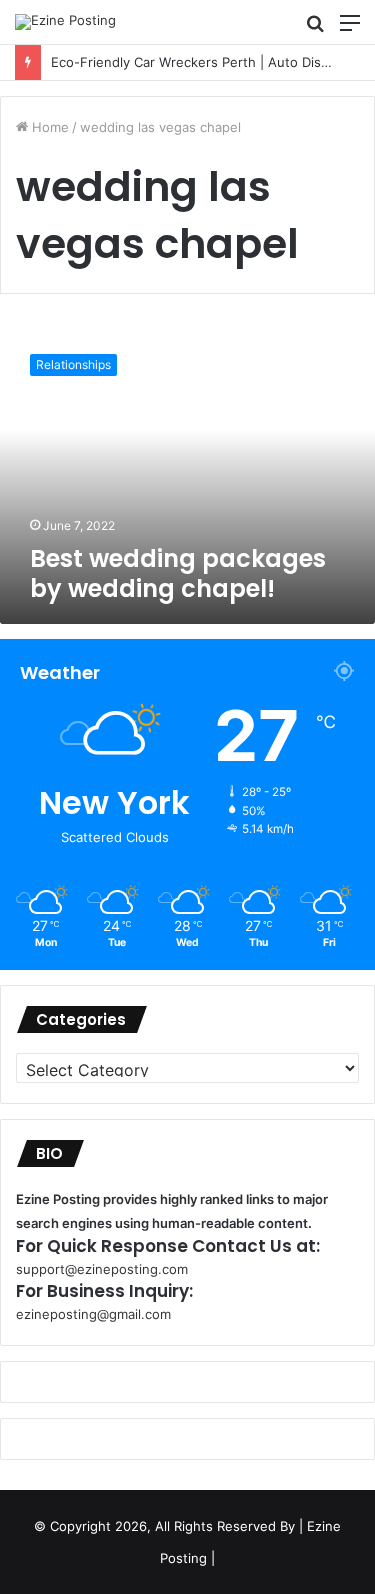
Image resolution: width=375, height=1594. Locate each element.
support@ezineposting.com (102, 1269)
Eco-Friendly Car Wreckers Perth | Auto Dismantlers (195, 62)
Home (48, 127)
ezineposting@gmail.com (93, 1314)
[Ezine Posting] (65, 22)
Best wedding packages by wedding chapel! (178, 573)
